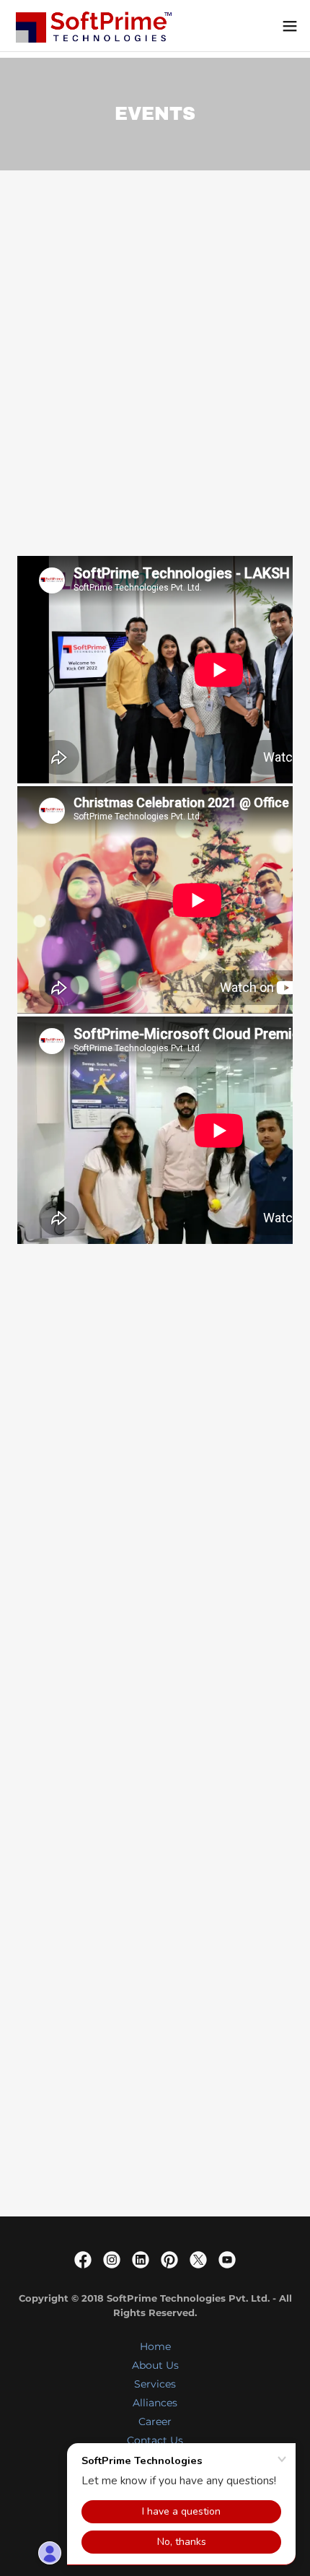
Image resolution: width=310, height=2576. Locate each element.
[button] (290, 26)
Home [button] (155, 2346)
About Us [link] (155, 2365)
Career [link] (155, 2421)
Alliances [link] (155, 2403)
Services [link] (155, 2384)
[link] (92, 26)
